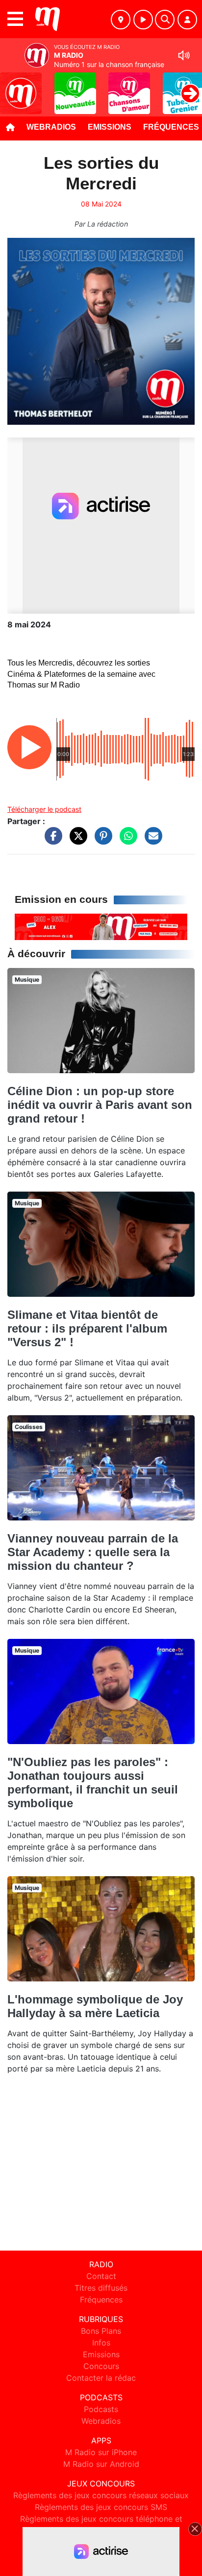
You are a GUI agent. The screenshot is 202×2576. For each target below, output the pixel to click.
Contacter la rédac (101, 2378)
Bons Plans (101, 2331)
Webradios (51, 127)
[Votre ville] (121, 20)
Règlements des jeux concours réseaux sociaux (101, 2495)
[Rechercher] (165, 20)
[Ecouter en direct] (143, 20)
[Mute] (184, 55)
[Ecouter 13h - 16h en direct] (101, 926)
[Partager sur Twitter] (76, 840)
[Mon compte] (187, 20)
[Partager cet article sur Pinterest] (101, 840)
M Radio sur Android (101, 2464)
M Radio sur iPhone (101, 2452)
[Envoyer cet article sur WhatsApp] (126, 840)
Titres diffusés (101, 2288)
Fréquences (101, 2300)
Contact (101, 2276)
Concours (101, 2366)
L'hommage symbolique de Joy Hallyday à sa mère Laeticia (95, 2006)
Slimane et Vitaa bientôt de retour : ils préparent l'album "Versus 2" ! (87, 1328)
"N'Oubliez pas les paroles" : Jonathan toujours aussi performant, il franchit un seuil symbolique (93, 1782)
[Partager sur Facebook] (51, 840)
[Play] (13, 86)
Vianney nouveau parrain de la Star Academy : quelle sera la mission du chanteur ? (93, 1552)
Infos (101, 2343)
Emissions (110, 127)
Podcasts (101, 2409)
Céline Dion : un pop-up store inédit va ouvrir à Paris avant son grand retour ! (100, 1105)
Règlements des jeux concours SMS (101, 2507)
